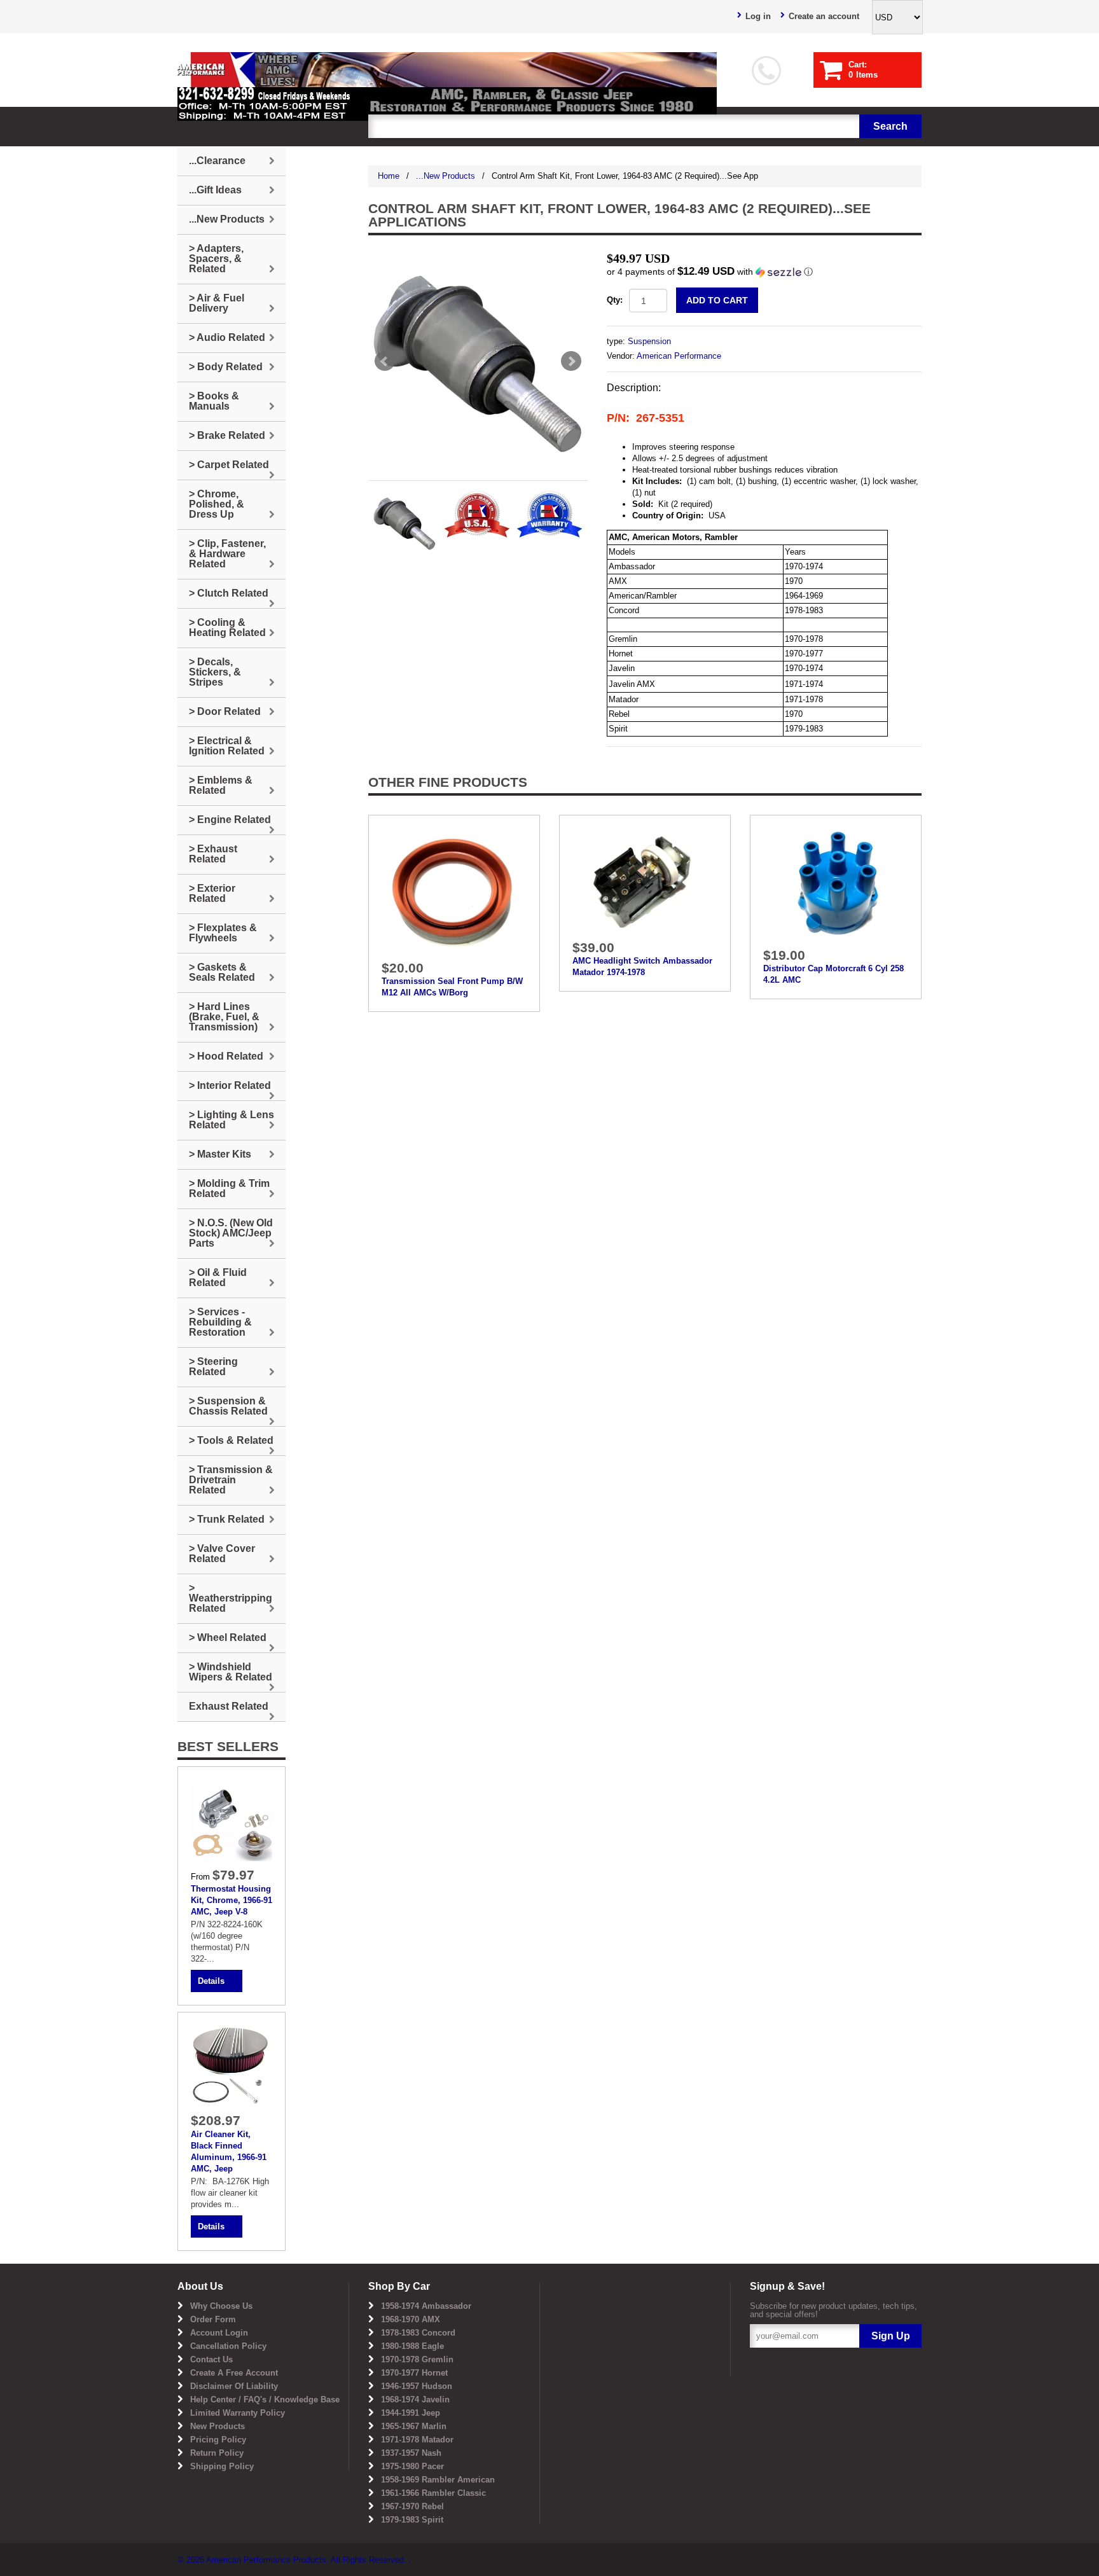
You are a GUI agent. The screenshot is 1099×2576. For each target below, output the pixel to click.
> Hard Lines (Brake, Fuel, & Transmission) (224, 1017)
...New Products (446, 176)
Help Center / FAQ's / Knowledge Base (265, 2399)
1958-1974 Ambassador (426, 2306)
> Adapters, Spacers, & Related (216, 259)
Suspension (649, 341)
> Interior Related (230, 1085)
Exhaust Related (229, 1706)
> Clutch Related (229, 593)
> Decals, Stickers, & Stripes (215, 672)
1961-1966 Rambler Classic (433, 2493)
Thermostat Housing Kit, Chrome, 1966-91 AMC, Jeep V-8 (232, 1900)
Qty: (615, 300)
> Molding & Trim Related (229, 1188)
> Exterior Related (212, 893)
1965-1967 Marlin (414, 2426)
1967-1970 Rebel (412, 2506)
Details (211, 1981)
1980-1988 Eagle (412, 2346)
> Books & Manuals (214, 401)
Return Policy (217, 2453)
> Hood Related (226, 1056)
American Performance (679, 356)
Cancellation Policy (228, 2346)
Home (389, 176)
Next (571, 361)
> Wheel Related (228, 1638)
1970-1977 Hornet (414, 2373)
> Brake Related (227, 435)
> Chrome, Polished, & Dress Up (217, 504)
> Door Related (225, 711)
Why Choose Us (221, 2306)
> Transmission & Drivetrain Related (231, 1480)
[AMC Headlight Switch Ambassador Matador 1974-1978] (645, 881)
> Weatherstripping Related (231, 1598)
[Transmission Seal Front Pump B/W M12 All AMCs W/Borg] (454, 890)
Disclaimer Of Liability (234, 2386)
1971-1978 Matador (417, 2440)
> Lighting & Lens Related (232, 1120)
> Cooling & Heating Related (227, 627)
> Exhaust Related (213, 854)
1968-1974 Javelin (415, 2399)
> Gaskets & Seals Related (222, 972)
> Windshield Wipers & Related (231, 1672)
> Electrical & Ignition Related (227, 746)
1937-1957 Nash (411, 2453)
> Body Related (226, 367)
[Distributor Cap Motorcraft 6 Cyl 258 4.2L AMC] (836, 884)
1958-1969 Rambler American (438, 2480)
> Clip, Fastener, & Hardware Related (227, 554)
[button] (764, 272)
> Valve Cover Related (222, 1554)
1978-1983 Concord (418, 2333)
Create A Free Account (234, 2373)
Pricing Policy (218, 2440)
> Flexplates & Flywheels (223, 933)
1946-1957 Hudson (417, 2386)
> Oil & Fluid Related (218, 1278)
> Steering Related (213, 1367)
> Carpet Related (229, 465)
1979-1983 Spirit (412, 2520)
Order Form (213, 2319)
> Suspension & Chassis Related (228, 1406)
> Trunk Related (227, 1519)
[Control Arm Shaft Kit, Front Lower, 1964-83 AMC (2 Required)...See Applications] (478, 361)
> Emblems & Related (221, 785)
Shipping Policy (222, 2466)
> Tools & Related (231, 1440)
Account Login (219, 2333)
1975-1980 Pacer (412, 2466)
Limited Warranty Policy (238, 2413)
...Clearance (217, 161)
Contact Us (211, 2359)
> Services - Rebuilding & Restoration (220, 1322)
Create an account (824, 16)
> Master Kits (220, 1154)
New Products (218, 2426)
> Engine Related (230, 820)
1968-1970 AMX (411, 2319)
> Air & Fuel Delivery (217, 303)
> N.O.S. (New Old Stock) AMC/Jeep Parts (231, 1233)
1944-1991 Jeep (411, 2413)
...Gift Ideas (215, 190)
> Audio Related (227, 337)
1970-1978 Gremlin (417, 2359)
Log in (758, 16)
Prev (385, 361)
